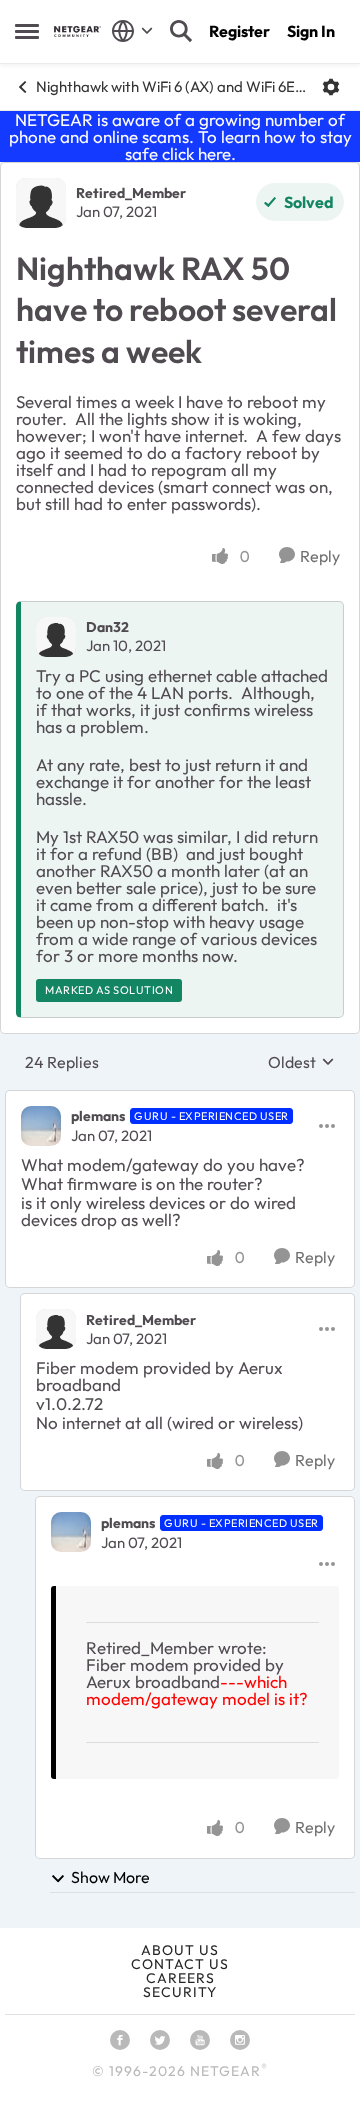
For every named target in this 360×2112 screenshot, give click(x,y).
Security (180, 1992)
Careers (180, 1978)
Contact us (180, 1964)
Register (239, 31)
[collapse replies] (180, 1100)
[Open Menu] (331, 87)
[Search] (181, 31)
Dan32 (107, 627)
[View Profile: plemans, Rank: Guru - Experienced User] (41, 1126)
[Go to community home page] (77, 31)
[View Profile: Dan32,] (56, 637)
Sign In (311, 31)
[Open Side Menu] (27, 31)
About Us (180, 1950)
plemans (98, 1116)
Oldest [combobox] (301, 1062)
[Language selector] (132, 31)
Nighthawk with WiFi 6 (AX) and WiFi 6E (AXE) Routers (171, 86)
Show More (110, 1877)
